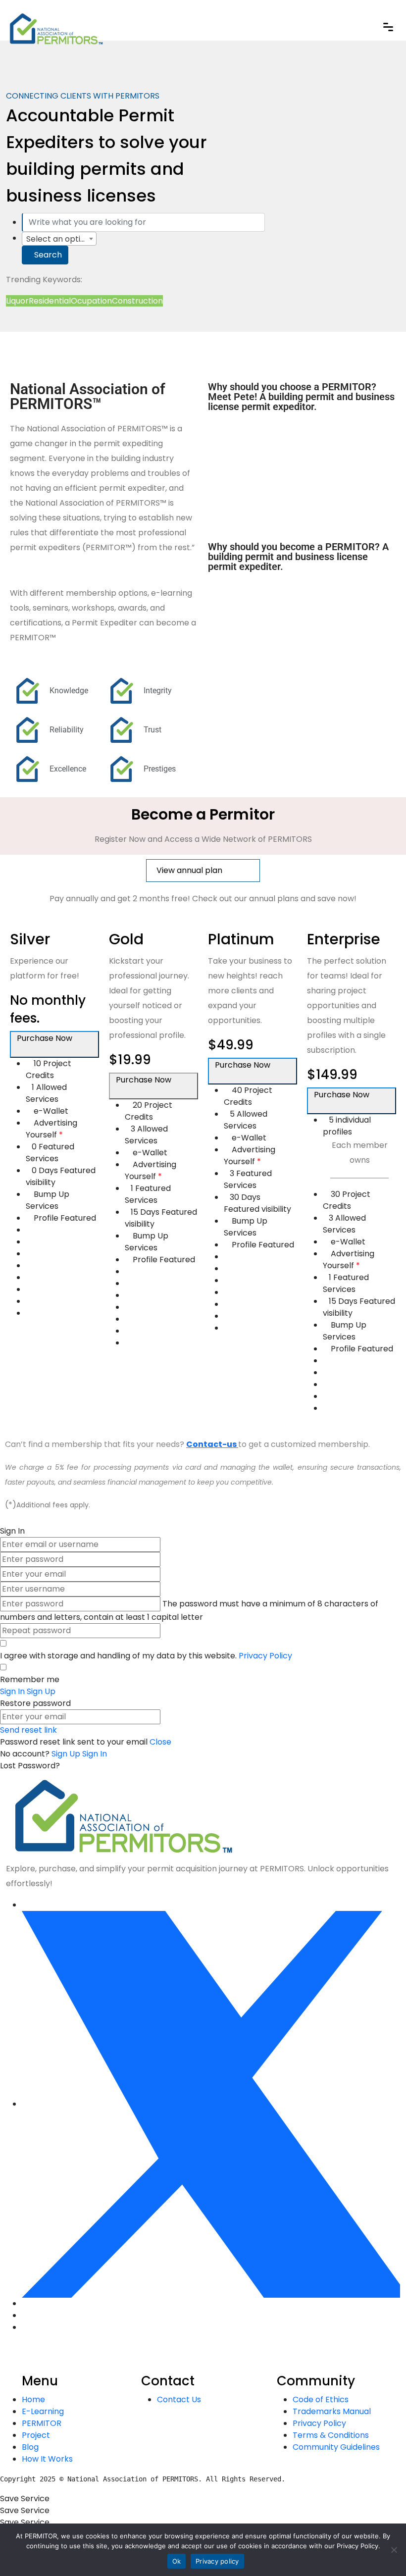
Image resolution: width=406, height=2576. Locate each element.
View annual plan (190, 870)
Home (33, 2399)
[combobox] (59, 239)
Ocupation (91, 301)
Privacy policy (217, 2561)
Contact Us (179, 2399)
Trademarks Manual (332, 2411)
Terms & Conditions (331, 2435)
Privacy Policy (265, 1656)
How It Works (47, 2459)
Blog (30, 2447)
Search (48, 255)
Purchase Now (46, 1038)
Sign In (95, 1754)
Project (36, 2435)
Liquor (17, 301)
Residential (50, 301)
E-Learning (43, 2411)
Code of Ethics (321, 2399)
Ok (177, 2561)
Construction (137, 301)
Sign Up (67, 1754)
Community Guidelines (336, 2447)
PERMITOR (42, 2423)
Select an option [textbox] (58, 239)
